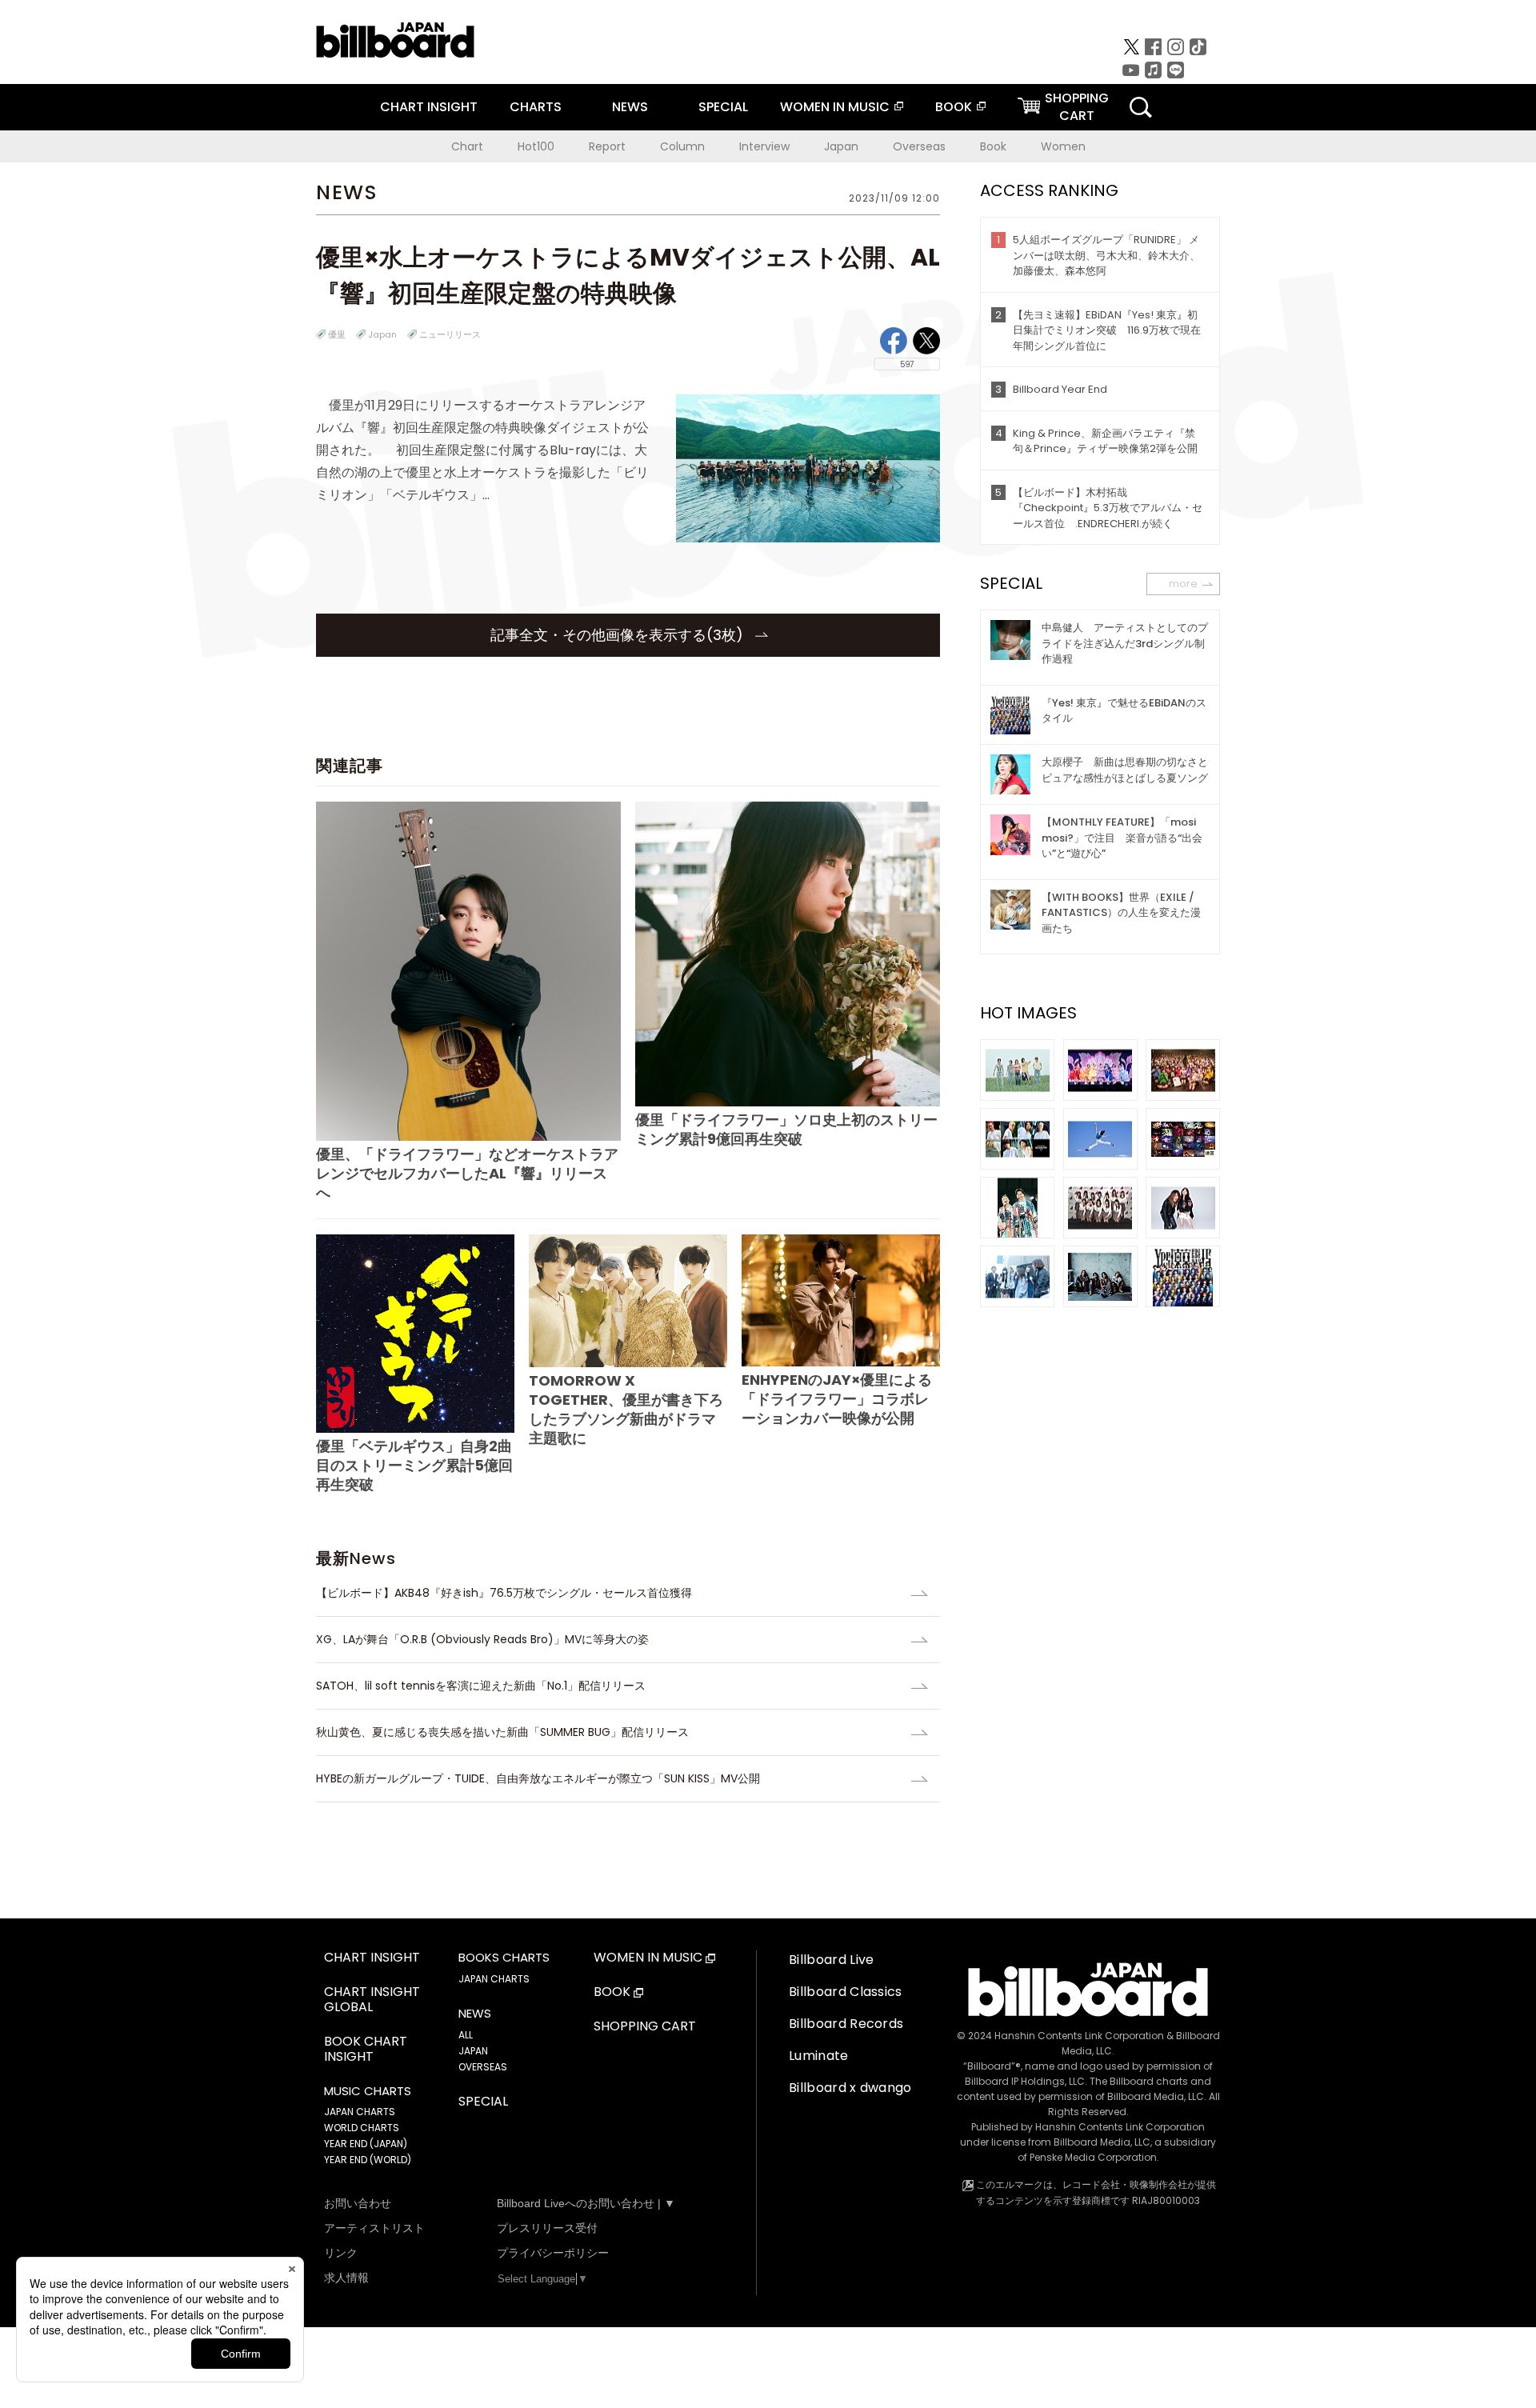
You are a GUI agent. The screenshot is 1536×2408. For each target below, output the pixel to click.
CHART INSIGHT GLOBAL (372, 2000)
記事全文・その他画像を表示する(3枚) (619, 635)
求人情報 (346, 2278)
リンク (341, 2253)
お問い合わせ (358, 2203)
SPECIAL (723, 107)
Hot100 (536, 146)
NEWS (630, 107)
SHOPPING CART (645, 2027)
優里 (337, 334)
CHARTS (536, 107)
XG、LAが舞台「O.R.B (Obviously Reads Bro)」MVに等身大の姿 (482, 1639)
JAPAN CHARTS (360, 2112)
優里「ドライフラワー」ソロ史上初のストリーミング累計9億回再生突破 (786, 1129)
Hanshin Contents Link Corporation (1079, 2036)
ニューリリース (450, 334)
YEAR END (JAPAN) (366, 2144)
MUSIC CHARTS (368, 2091)
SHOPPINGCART (1077, 107)
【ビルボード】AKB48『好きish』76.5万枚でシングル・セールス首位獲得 (510, 1593)
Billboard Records (846, 2024)
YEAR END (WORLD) (368, 2160)
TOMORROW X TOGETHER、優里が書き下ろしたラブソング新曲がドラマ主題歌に (626, 1409)
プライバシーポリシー (553, 2253)
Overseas (919, 146)
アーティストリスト (374, 2228)
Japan (841, 146)
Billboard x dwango (850, 2088)
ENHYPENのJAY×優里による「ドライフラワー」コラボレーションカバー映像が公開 (837, 1399)
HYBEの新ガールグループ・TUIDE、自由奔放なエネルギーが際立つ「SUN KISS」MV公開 (538, 1778)
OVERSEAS (483, 2067)
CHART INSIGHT (429, 107)
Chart (467, 146)
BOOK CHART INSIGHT (366, 2050)
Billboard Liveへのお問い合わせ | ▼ (586, 2203)
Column (682, 146)
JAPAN (473, 2051)
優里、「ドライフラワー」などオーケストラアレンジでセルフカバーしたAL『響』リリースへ (467, 1173)
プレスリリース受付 (547, 2228)
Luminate (819, 2056)
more (1183, 584)
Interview (764, 146)
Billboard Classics (846, 1992)
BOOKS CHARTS (504, 1958)
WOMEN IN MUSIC (835, 107)
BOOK (954, 107)
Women (1063, 146)
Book (993, 146)
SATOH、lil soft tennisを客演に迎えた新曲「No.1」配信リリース (481, 1686)
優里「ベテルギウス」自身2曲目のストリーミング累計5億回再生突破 (414, 1465)
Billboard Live (831, 1960)
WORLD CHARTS (362, 2128)
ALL (466, 2035)
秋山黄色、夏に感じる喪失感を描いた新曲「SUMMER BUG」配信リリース (502, 1732)
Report (607, 146)
